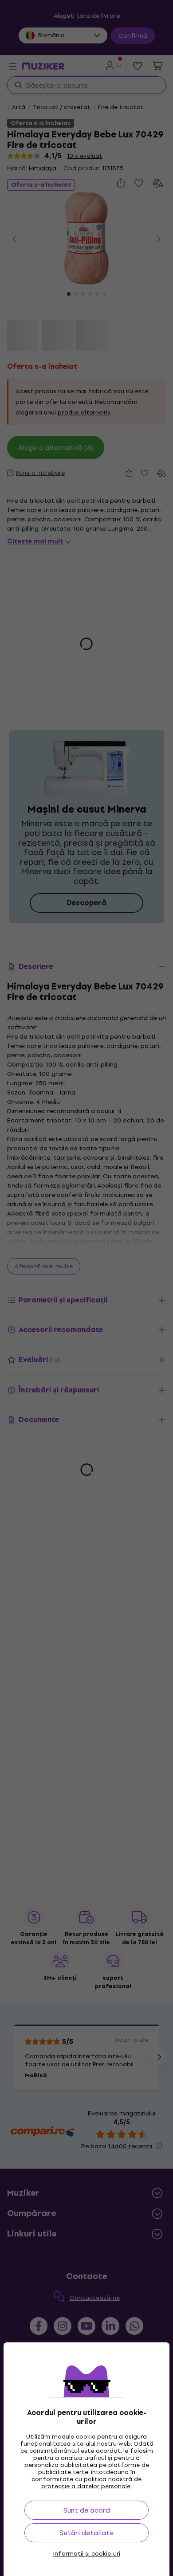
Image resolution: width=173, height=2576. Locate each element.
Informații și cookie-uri (87, 2554)
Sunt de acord (87, 2510)
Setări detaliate (86, 2533)
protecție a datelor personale (86, 2486)
